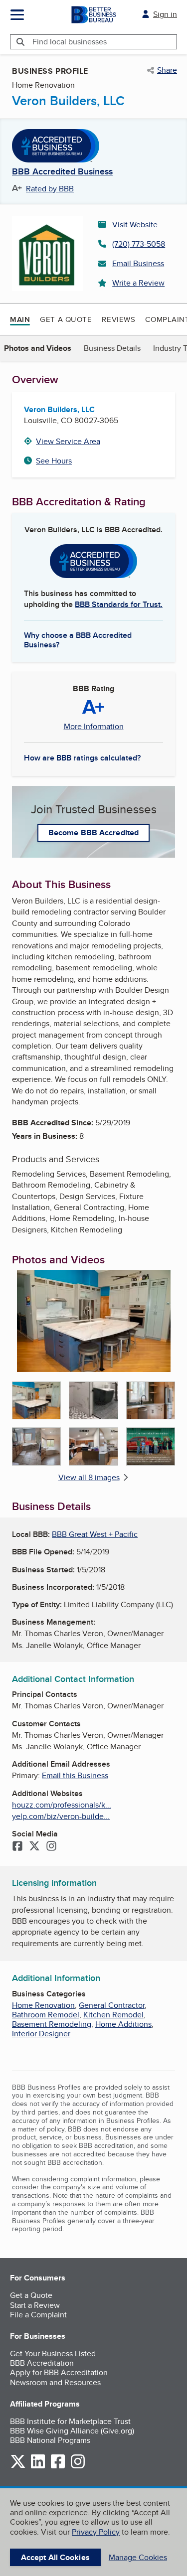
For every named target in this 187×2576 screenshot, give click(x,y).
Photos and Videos (38, 348)
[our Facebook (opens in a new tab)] (58, 2467)
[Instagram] (51, 1847)
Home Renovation (43, 2005)
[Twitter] (34, 1847)
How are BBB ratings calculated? (82, 758)
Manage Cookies (138, 2557)
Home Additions (123, 2024)
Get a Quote (66, 319)
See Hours (54, 461)
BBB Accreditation (42, 2363)
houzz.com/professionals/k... (62, 1805)
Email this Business (75, 1775)
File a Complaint (38, 2315)
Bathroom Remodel (46, 2015)
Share (167, 70)
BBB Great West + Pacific (95, 1534)
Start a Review (35, 2305)
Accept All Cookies (55, 2557)
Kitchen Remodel (113, 2015)
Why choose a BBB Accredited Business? (78, 639)
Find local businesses (70, 42)
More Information (94, 727)
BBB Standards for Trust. (119, 604)
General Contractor (112, 2005)
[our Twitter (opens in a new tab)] (18, 2467)
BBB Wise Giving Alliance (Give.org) (72, 2431)
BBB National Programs (50, 2440)
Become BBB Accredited (93, 833)
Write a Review (138, 283)
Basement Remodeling (52, 2024)
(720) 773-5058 (139, 244)
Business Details (112, 348)
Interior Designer (41, 2034)
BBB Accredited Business (62, 172)
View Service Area (68, 441)
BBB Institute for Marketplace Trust (70, 2421)
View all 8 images (89, 1477)
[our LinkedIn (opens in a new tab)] (38, 2467)
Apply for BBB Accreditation (59, 2372)
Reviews (118, 319)
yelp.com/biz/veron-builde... (61, 1816)
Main (20, 319)
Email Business (138, 263)
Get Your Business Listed (53, 2353)
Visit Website (135, 225)
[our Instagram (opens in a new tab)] (78, 2467)
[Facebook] (17, 1847)
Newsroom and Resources (55, 2382)
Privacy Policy (96, 2532)
